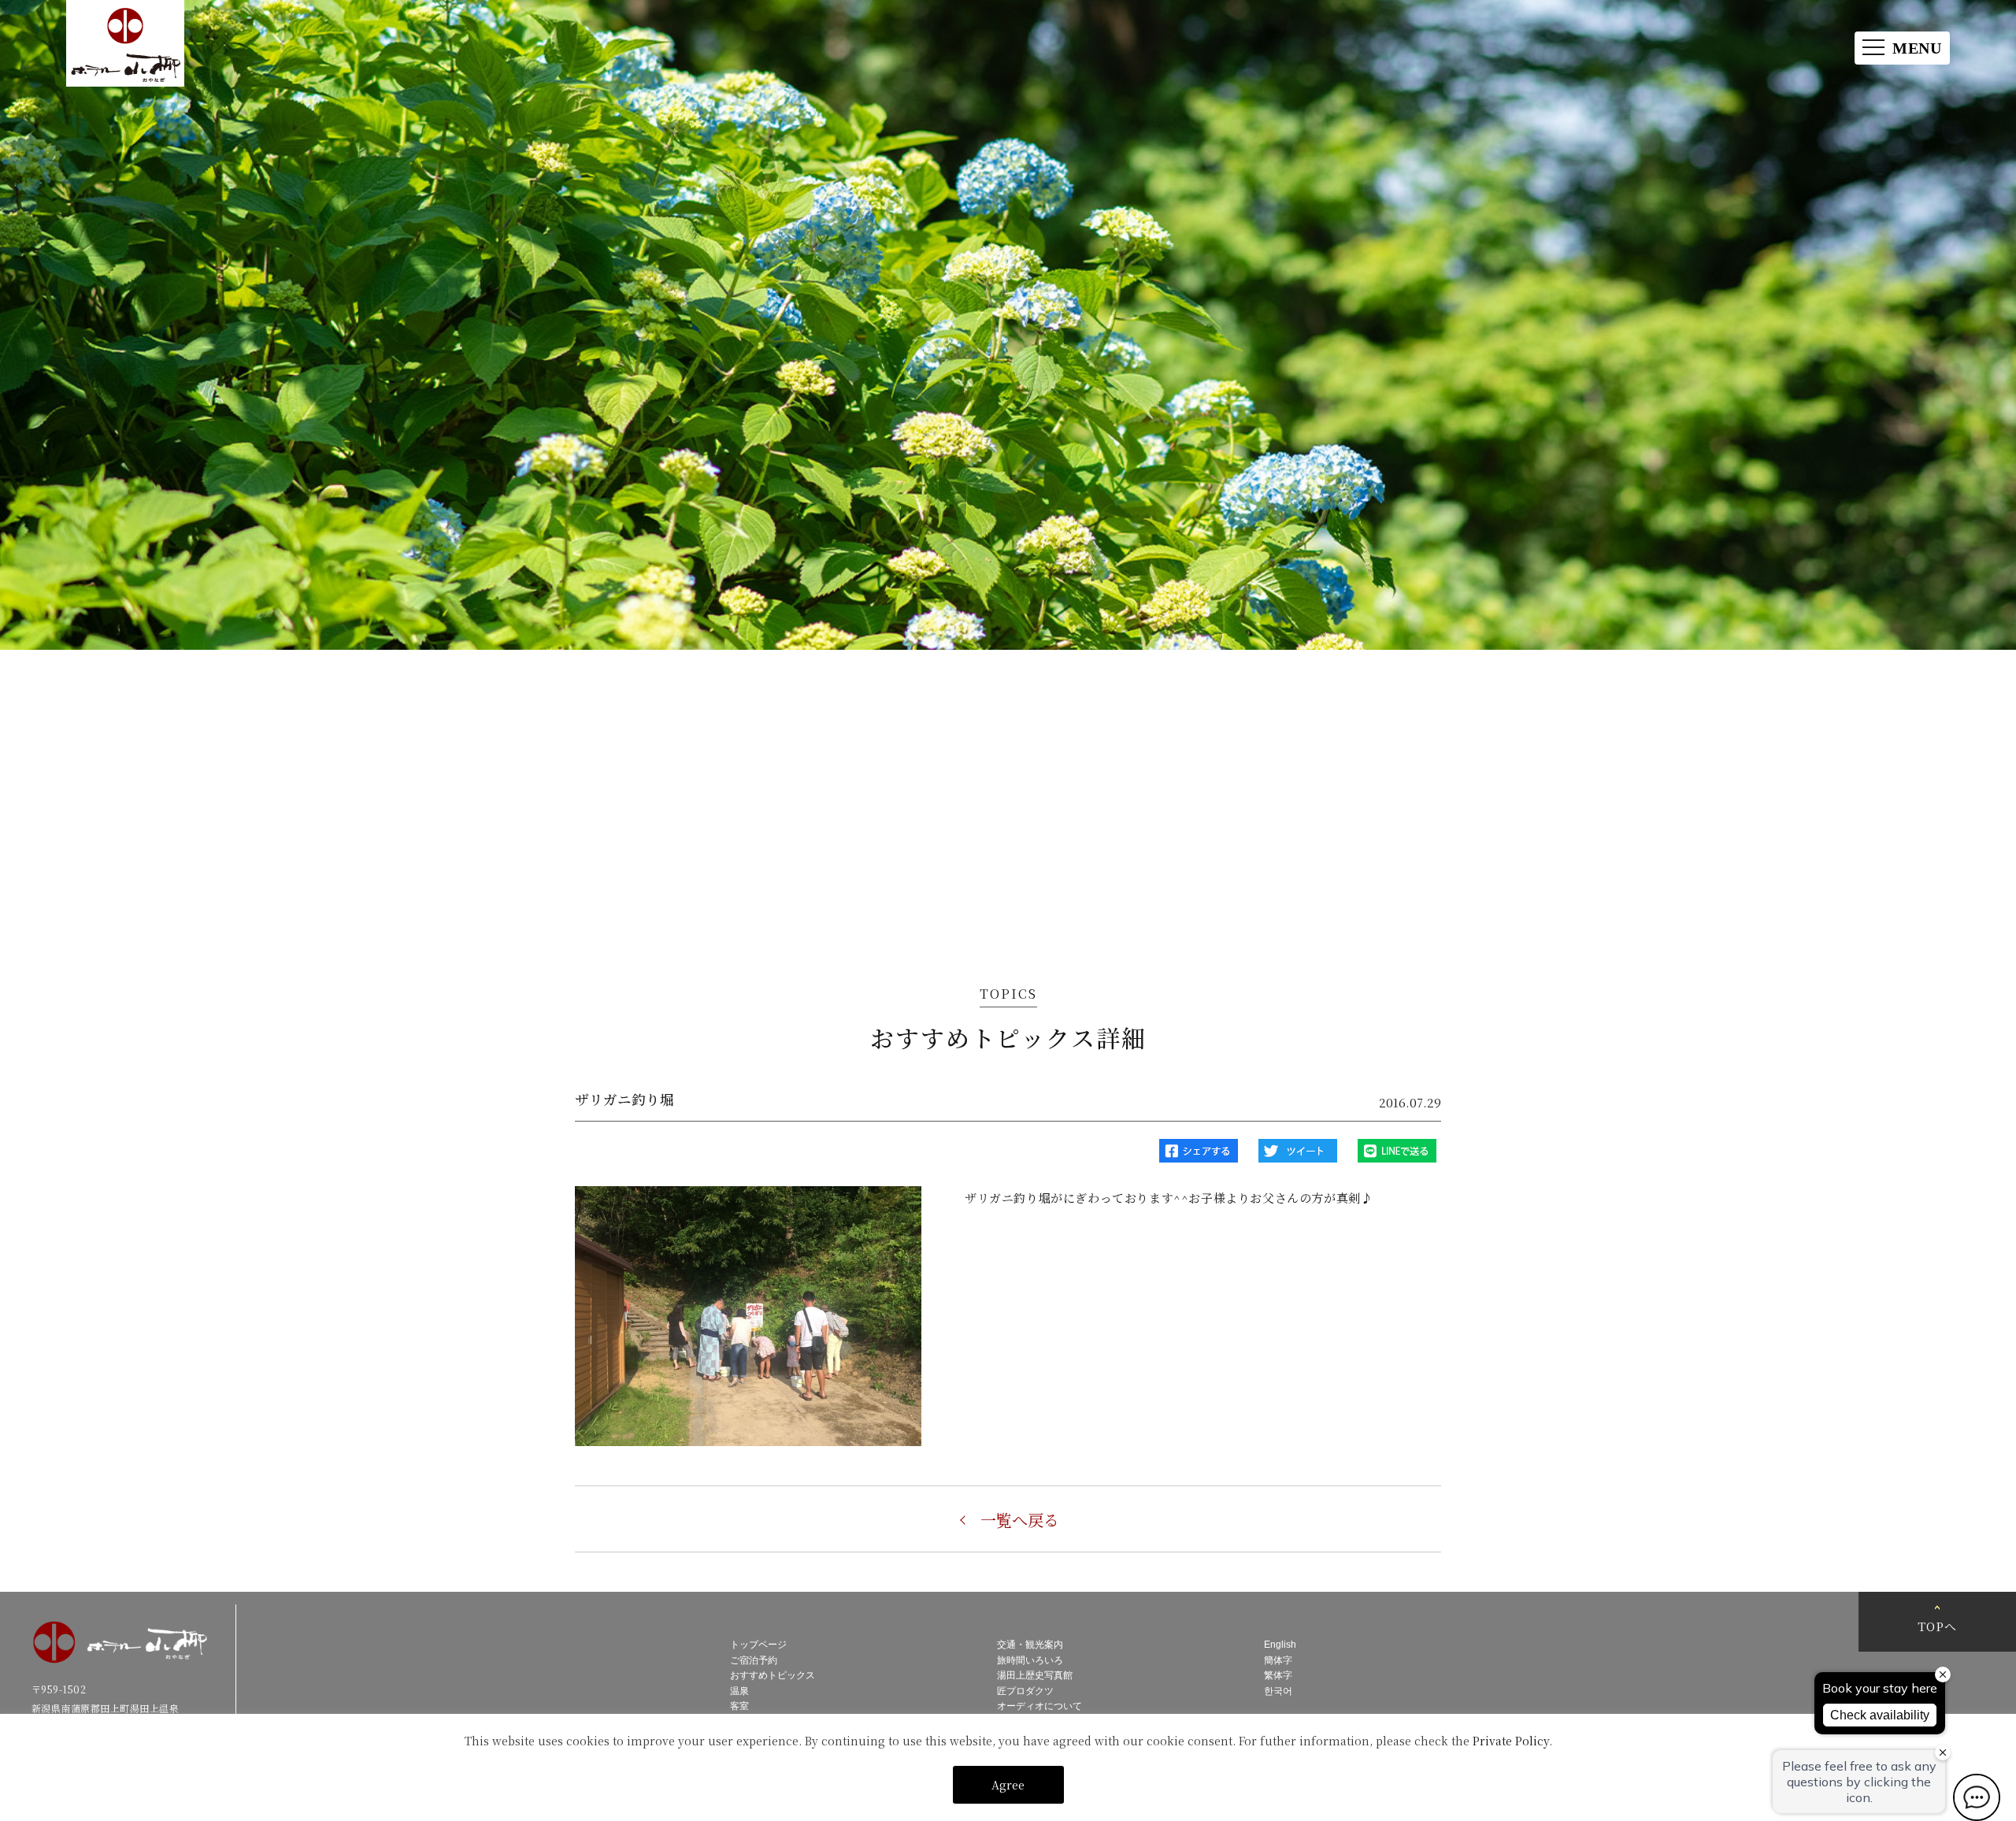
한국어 (1278, 1691)
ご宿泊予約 (754, 1660)
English (1280, 1645)
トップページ (758, 1645)
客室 (739, 1706)
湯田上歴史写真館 (1035, 1675)
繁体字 (1278, 1675)
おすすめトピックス (773, 1675)
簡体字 (1278, 1660)
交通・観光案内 (1030, 1645)
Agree (1008, 1785)
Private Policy (1511, 1741)
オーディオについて (1039, 1706)
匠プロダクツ (1025, 1691)
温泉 (739, 1691)
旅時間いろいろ (1030, 1660)
